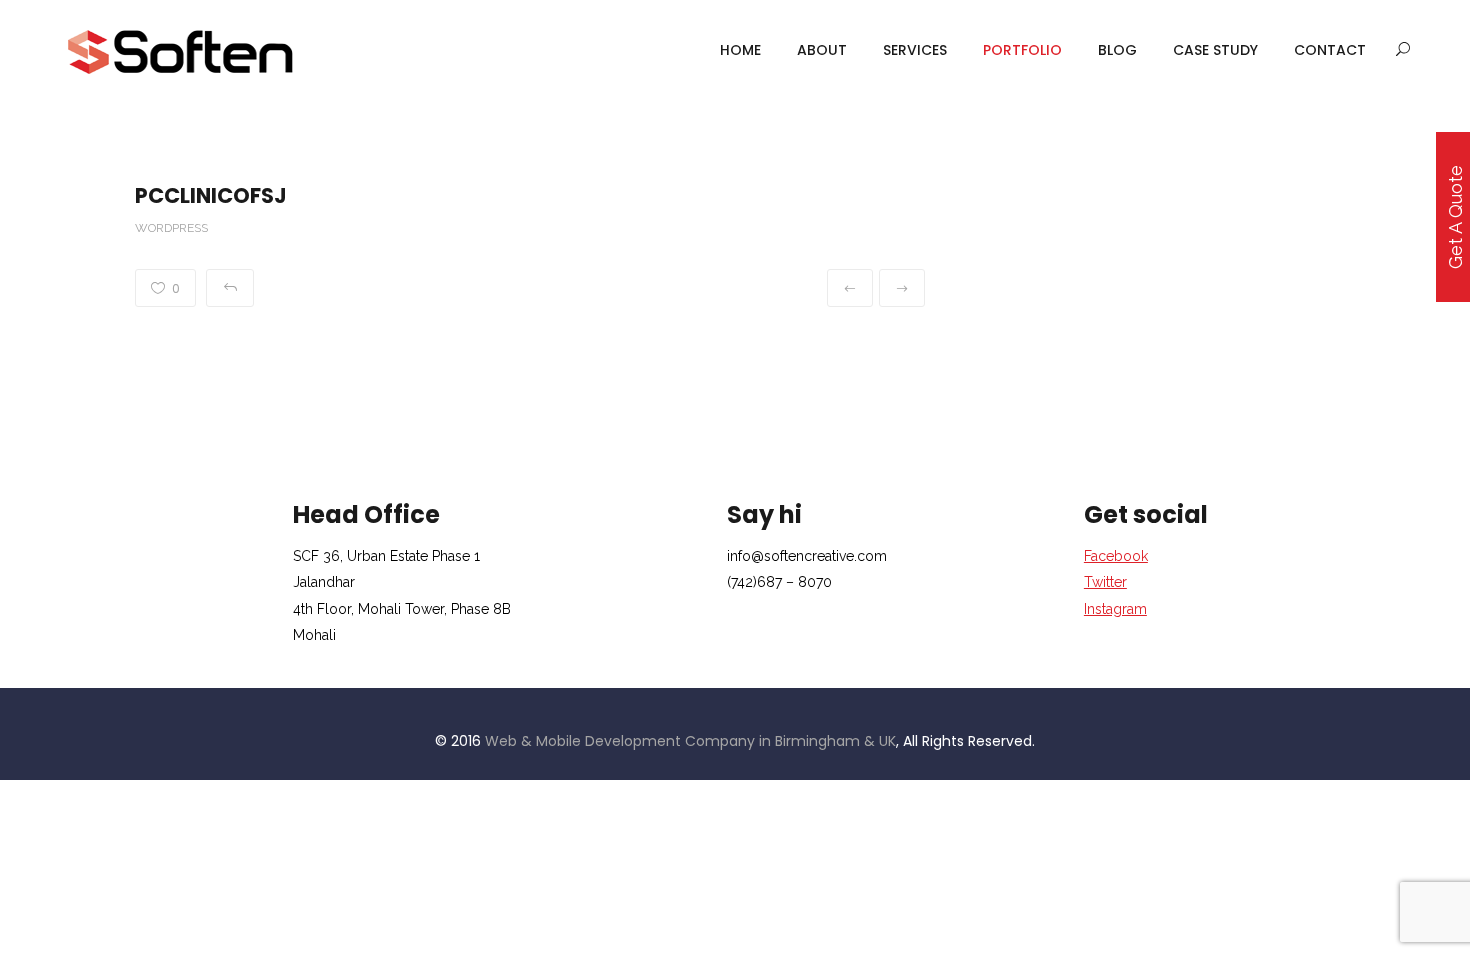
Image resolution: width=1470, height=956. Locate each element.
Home (740, 50)
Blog (1117, 50)
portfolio (1022, 50)
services (915, 50)
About (822, 50)
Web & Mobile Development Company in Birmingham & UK (690, 741)
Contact (1330, 50)
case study (1215, 50)
